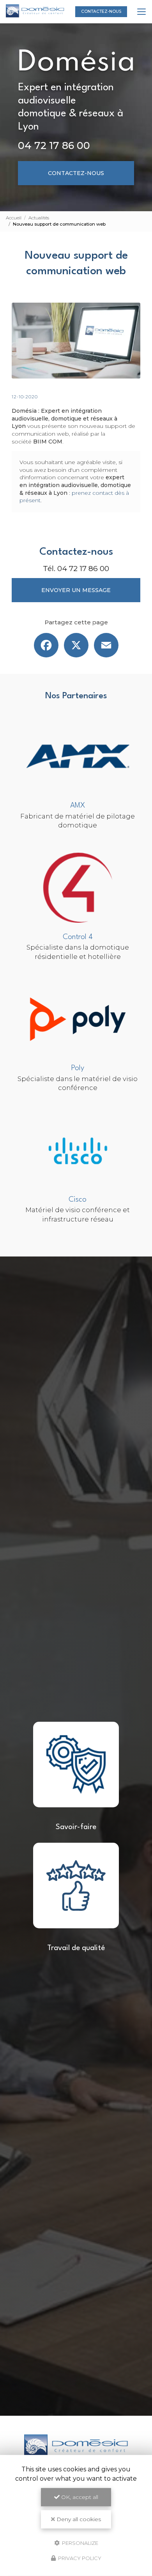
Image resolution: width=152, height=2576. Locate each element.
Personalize (80, 2543)
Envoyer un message (76, 590)
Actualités (39, 218)
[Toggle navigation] (141, 12)
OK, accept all (79, 2497)
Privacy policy (79, 2558)
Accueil (14, 218)
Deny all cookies (78, 2519)
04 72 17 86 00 (54, 145)
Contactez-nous (101, 11)
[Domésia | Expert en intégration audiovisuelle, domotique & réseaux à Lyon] (35, 12)
